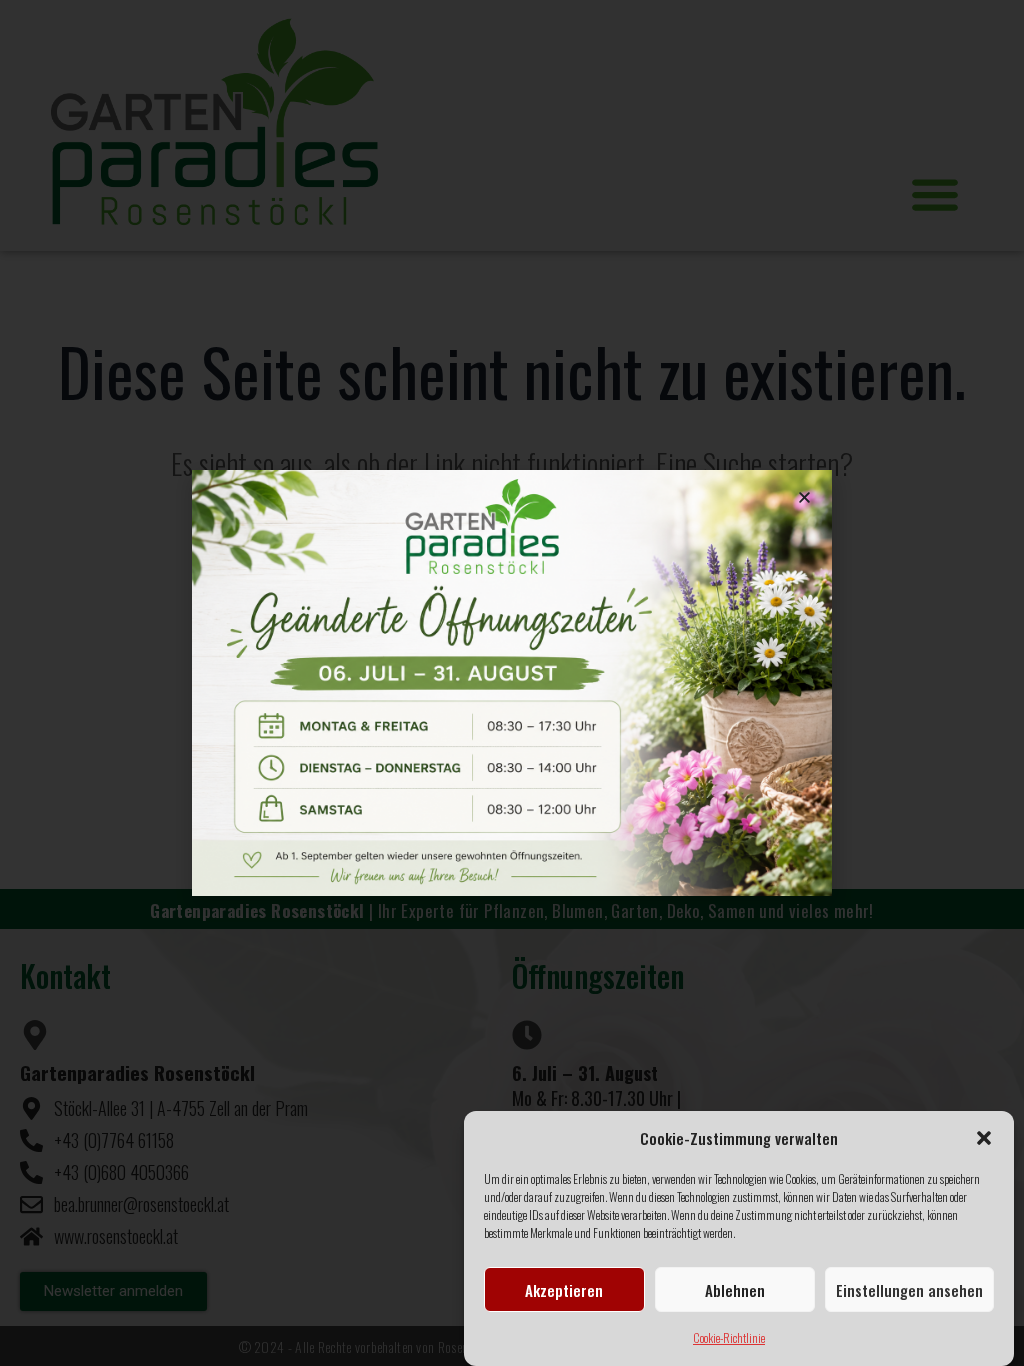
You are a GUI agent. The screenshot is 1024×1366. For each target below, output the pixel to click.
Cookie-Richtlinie (729, 1337)
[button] (984, 1138)
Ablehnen (735, 1290)
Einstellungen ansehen (909, 1290)
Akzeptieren (564, 1290)
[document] (512, 683)
